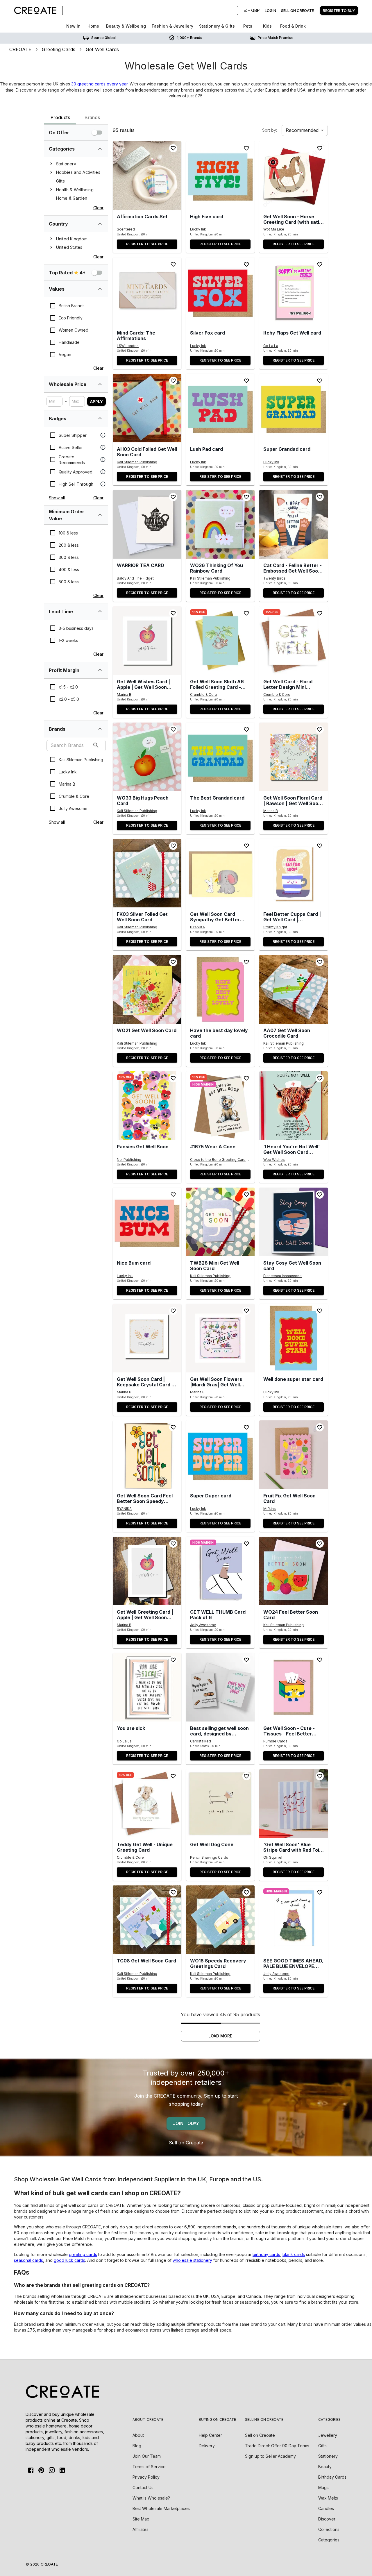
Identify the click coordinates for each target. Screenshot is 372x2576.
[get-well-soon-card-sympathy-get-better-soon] (220, 873)
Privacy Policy (146, 2477)
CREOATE (20, 49)
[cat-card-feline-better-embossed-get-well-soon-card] (294, 524)
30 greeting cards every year (99, 84)
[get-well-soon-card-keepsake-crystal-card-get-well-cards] (147, 1338)
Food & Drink (293, 26)
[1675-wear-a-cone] (220, 1106)
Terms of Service (149, 2467)
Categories (329, 2540)
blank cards (294, 2254)
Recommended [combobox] (302, 130)
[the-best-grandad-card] (220, 757)
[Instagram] (52, 2470)
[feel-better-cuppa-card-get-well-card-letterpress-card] (294, 873)
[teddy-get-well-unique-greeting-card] (147, 1803)
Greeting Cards (59, 49)
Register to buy (339, 10)
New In (73, 26)
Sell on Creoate (186, 2143)
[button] (147, 176)
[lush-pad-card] (220, 408)
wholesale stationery (192, 2260)
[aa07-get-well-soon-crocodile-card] (294, 989)
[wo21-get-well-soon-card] (147, 989)
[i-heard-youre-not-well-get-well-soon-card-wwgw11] (294, 1106)
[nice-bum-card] (147, 1222)
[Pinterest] (41, 2470)
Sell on (260, 2435)
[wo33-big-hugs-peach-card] (147, 757)
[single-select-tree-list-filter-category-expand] (100, 149)
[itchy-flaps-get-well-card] (294, 292)
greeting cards (83, 2254)
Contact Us (143, 2487)
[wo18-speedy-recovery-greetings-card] (220, 1920)
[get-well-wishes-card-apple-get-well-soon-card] (147, 641)
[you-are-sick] (147, 1687)
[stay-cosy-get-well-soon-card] (294, 1222)
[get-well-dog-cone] (220, 1803)
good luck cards (69, 2260)
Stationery (328, 2456)
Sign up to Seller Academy (270, 2456)
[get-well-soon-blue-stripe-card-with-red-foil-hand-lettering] (294, 1803)
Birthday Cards (332, 2477)
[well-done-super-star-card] (294, 1338)
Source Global (103, 38)
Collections (329, 2529)
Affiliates (141, 2529)
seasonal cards (28, 2260)
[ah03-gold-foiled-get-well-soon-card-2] (147, 408)
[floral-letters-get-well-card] (294, 641)
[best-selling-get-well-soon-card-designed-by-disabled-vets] (220, 1687)
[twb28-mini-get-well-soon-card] (220, 1222)
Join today (186, 2123)
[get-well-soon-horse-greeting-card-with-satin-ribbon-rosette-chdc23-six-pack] (294, 176)
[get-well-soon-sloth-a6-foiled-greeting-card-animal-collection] (220, 641)
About (138, 2435)
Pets (248, 26)
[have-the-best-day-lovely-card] (220, 989)
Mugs (323, 2487)
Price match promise (276, 38)
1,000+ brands (190, 38)
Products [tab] (60, 117)
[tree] (76, 181)
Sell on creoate (297, 10)
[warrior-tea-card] (147, 524)
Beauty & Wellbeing (126, 26)
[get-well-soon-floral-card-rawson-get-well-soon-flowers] (294, 757)
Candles (326, 2508)
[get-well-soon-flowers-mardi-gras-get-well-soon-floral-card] (220, 1338)
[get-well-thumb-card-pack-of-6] (220, 1571)
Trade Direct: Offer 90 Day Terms (277, 2446)
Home (93, 26)
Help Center (210, 2435)
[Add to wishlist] (173, 148)
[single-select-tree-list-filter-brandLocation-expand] (100, 224)
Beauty (325, 2467)
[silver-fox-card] (220, 292)
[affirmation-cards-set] (147, 176)
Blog (137, 2446)
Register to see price (147, 244)
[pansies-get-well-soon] (147, 1106)
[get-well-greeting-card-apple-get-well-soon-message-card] (147, 1571)
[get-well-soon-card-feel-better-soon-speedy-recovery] (147, 1455)
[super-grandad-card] (294, 408)
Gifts (322, 2446)
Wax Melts (328, 2498)
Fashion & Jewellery (172, 26)
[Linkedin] (62, 2470)
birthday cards (266, 2254)
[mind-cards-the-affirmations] (147, 292)
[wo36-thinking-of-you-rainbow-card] (220, 524)
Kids (267, 26)
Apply (96, 401)
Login (270, 10)
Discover (327, 2519)
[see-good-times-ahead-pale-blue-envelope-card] (294, 1920)
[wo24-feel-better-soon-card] (294, 1571)
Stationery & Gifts (217, 26)
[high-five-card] (220, 176)
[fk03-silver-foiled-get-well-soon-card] (147, 873)
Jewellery (328, 2435)
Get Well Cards (102, 49)
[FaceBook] (31, 2470)
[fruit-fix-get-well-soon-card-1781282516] (294, 1455)
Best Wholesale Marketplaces (161, 2508)
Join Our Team (147, 2456)
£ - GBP (252, 10)
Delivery (207, 2446)
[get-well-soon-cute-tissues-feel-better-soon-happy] (294, 1687)
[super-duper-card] (220, 1455)
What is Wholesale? (151, 2498)
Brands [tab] (92, 117)
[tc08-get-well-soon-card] (147, 1920)
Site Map (141, 2519)
